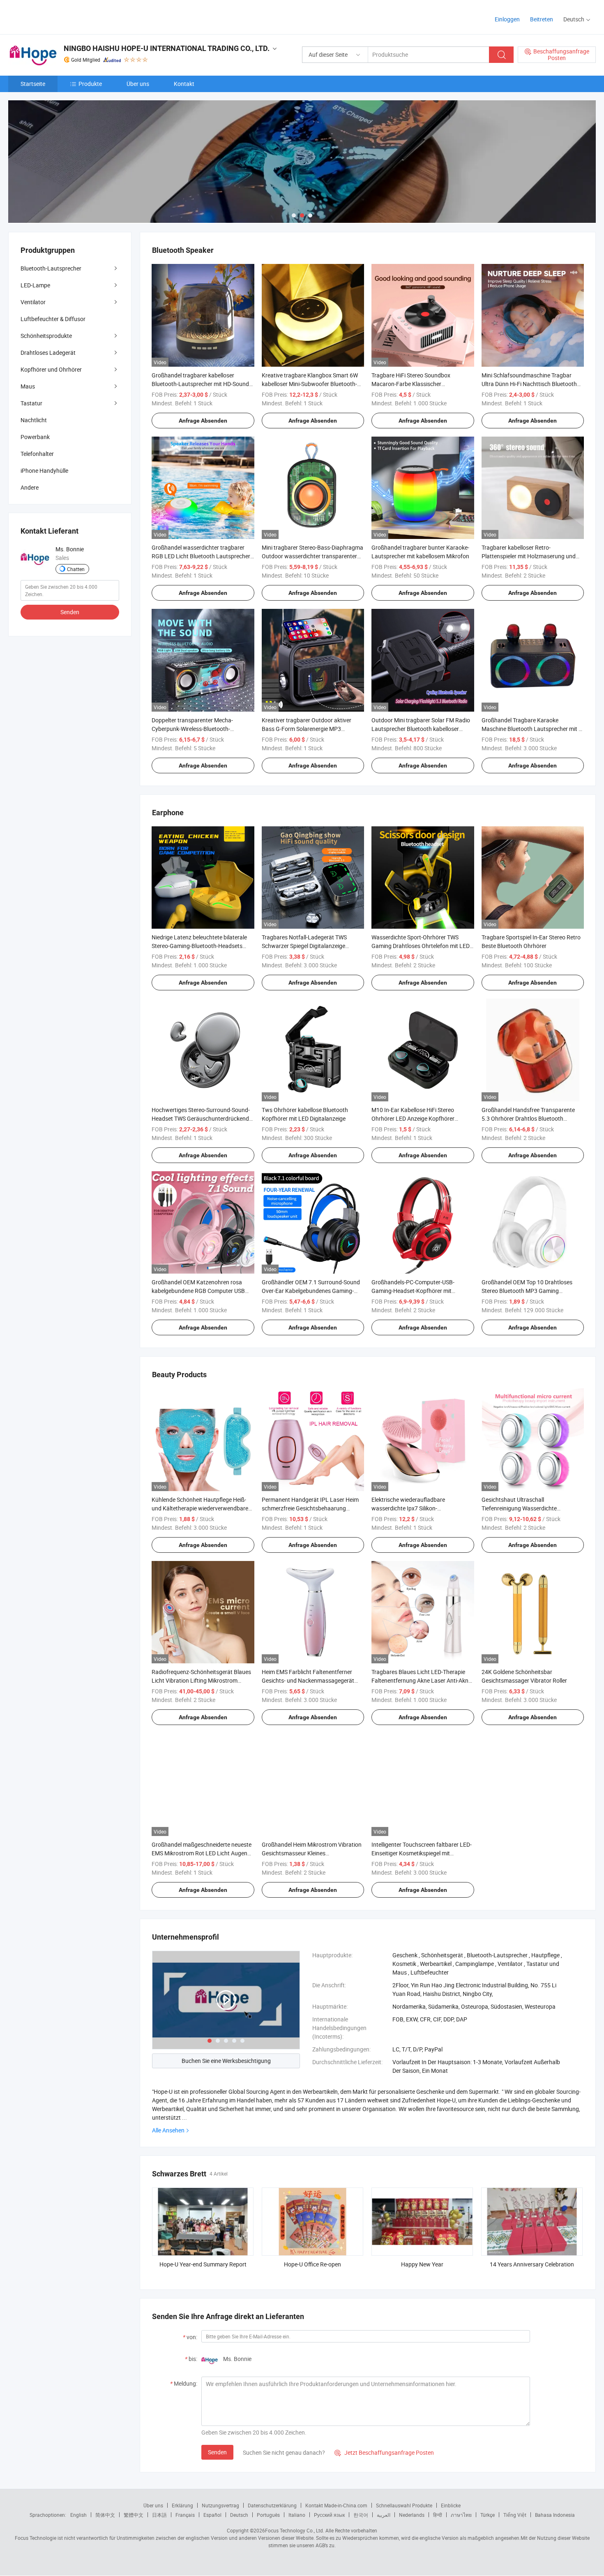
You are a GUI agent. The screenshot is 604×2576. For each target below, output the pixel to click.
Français (185, 2515)
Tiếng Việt (515, 2515)
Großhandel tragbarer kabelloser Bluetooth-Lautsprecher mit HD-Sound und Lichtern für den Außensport (200, 384)
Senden (217, 2452)
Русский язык (329, 2515)
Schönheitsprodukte (46, 336)
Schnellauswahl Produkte (404, 2505)
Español (212, 2515)
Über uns (138, 84)
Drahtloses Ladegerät (48, 353)
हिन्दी (438, 2515)
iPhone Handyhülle (44, 471)
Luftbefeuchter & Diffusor (53, 319)
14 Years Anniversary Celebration (532, 2264)
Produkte (90, 84)
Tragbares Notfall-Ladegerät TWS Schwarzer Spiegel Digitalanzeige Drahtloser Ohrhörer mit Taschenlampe (311, 946)
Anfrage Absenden (203, 421)
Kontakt (184, 84)
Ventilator (33, 302)
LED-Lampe (35, 285)
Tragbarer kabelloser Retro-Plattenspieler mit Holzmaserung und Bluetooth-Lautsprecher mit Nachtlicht (530, 556)
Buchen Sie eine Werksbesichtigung (226, 2061)
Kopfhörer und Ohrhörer (51, 369)
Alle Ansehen (168, 2130)
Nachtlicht (34, 420)
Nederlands (412, 2515)
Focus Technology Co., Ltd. (295, 2530)
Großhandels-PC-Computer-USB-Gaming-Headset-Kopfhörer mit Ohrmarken (413, 1291)
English (78, 2515)
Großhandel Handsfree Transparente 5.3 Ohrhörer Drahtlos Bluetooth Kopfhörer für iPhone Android (528, 1118)
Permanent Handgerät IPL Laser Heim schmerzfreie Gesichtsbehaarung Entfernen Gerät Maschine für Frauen (310, 1508)
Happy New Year (422, 2264)
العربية (384, 2515)
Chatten (76, 569)
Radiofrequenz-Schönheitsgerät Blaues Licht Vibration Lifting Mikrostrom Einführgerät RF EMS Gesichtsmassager (203, 1680)
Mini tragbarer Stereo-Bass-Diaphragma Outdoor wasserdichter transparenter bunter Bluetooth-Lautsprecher (312, 556)
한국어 (361, 2515)
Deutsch (239, 2515)
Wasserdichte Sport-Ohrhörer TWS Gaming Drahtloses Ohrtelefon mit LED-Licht (421, 946)
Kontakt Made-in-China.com (336, 2505)
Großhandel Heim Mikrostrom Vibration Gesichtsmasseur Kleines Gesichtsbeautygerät (312, 1853)
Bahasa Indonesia (555, 2515)
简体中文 (105, 2515)
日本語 (159, 2515)
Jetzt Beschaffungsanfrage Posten (384, 2452)
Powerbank (35, 437)
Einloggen (507, 19)
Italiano (297, 2515)
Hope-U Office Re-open (312, 2264)
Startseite (33, 84)
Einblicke (451, 2505)
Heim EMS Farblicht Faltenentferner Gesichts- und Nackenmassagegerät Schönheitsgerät (308, 1680)
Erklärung (182, 2505)
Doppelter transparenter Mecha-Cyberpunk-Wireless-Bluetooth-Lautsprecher (192, 729)
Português (268, 2515)
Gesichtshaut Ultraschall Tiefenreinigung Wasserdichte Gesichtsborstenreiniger (519, 1508)
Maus (28, 386)
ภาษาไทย (461, 2515)
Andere (30, 487)
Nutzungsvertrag (220, 2505)
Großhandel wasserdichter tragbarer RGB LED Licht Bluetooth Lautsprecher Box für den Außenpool (201, 556)
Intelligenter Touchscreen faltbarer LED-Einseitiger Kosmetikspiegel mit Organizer (422, 1853)
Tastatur (31, 403)
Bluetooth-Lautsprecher (51, 268)
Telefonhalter (37, 454)
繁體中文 (134, 2515)
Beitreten (542, 19)
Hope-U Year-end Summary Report (203, 2264)
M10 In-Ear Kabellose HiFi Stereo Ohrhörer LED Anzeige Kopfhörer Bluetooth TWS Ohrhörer (413, 1118)
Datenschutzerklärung (272, 2505)
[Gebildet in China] (61, 16)
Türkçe (488, 2515)
